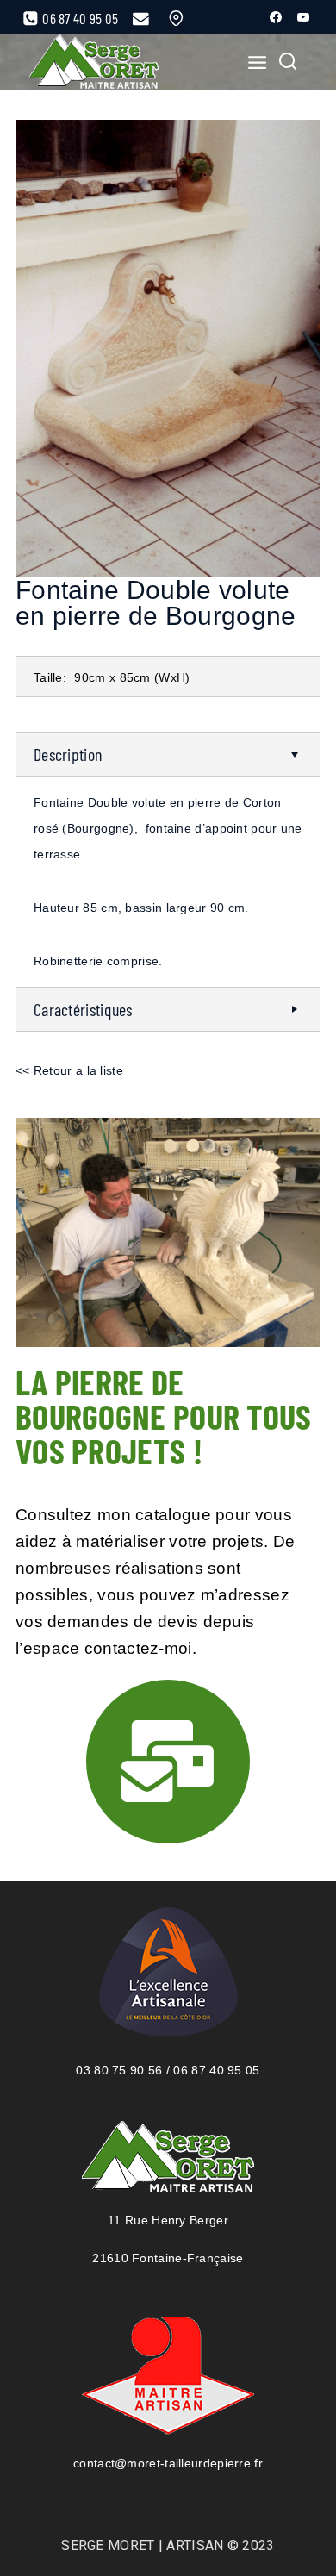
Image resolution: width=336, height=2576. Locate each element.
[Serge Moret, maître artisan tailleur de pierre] (94, 62)
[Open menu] (252, 62)
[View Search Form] (288, 63)
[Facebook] (276, 17)
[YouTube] (303, 17)
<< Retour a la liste (69, 1070)
